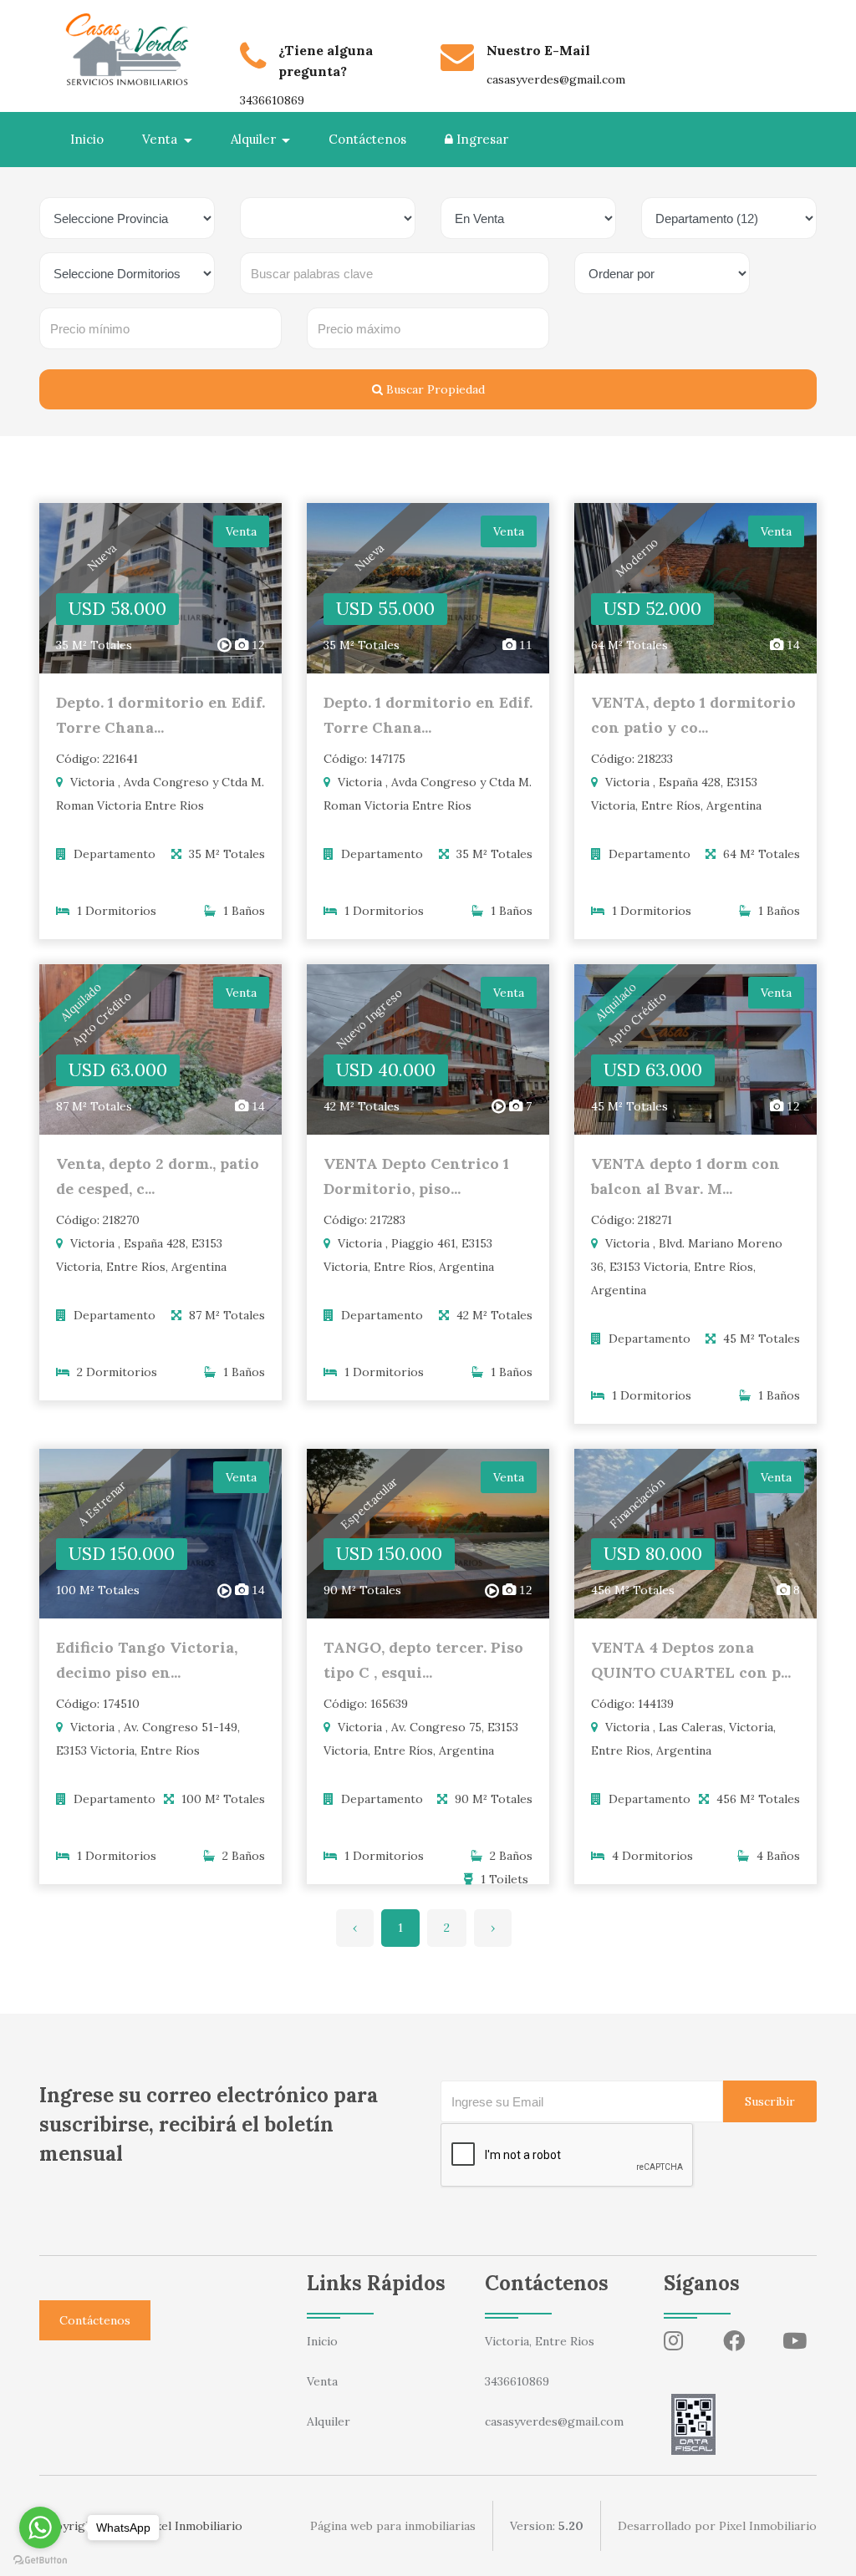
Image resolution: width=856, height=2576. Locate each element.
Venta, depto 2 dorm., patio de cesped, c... (158, 1176)
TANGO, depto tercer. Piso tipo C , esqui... (423, 1660)
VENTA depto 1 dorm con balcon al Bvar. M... (685, 1176)
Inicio (87, 139)
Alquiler (329, 2421)
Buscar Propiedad (434, 389)
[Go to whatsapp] (40, 2528)
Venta (322, 2381)
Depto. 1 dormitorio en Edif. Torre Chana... (160, 715)
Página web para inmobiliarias (393, 2526)
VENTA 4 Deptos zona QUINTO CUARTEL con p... (691, 1660)
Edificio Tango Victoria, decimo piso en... (147, 1660)
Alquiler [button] (255, 139)
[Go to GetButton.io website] (40, 2559)
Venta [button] (161, 139)
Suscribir (770, 2101)
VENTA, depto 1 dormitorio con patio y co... (693, 715)
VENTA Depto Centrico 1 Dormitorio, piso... (416, 1176)
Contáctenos (367, 139)
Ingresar (481, 139)
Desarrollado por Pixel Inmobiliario (717, 2526)
